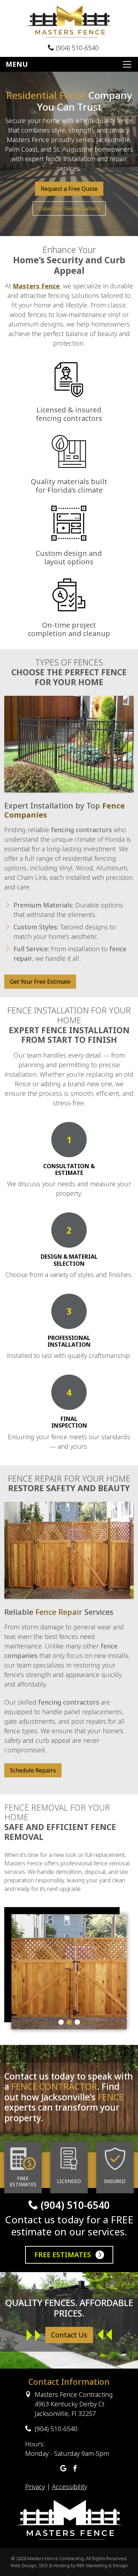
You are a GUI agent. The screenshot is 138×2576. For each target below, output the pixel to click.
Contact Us (69, 2335)
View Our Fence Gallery (69, 208)
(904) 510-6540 (76, 48)
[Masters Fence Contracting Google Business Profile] (63, 2469)
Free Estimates (64, 2255)
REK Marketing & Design (102, 2565)
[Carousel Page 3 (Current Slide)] (77, 2022)
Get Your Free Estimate (40, 982)
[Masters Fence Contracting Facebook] (75, 2469)
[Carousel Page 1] (61, 2022)
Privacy (35, 2487)
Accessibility (70, 2487)
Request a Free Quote (69, 189)
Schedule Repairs (33, 1770)
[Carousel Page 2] (69, 2022)
